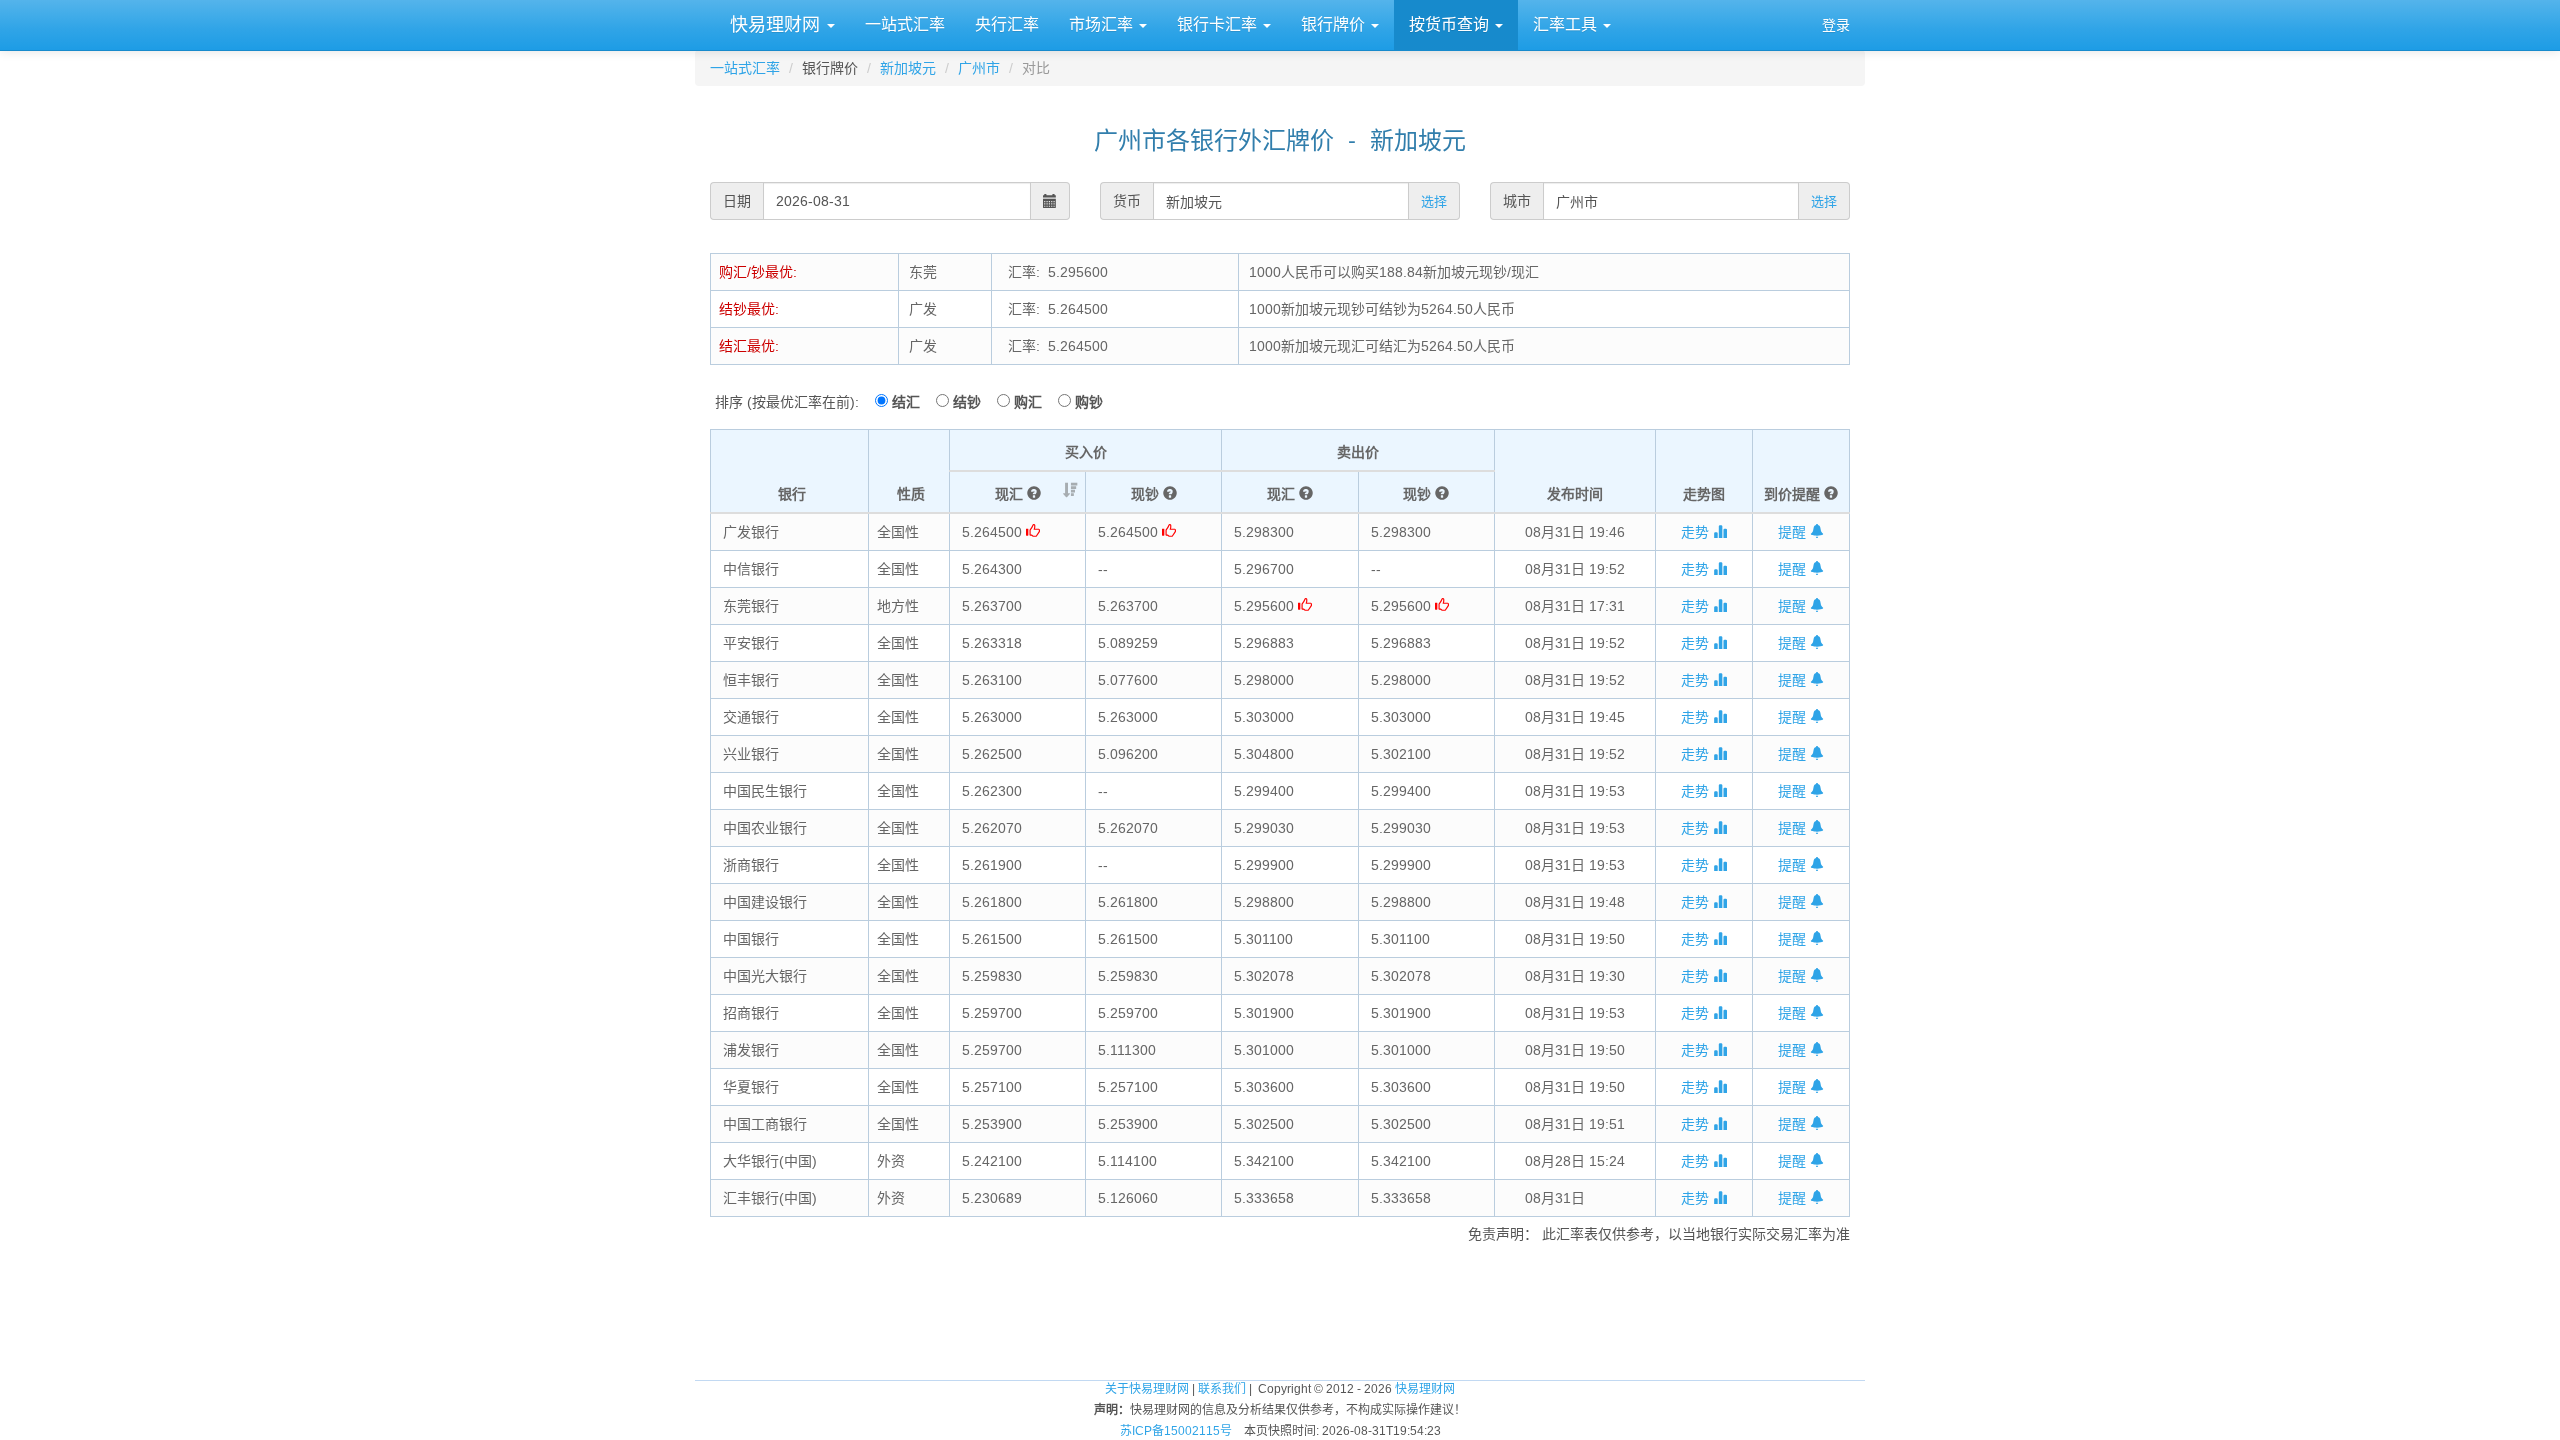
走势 (1697, 532)
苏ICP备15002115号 (1176, 1431)
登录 (1836, 25)
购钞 (1089, 402)
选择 (1434, 201)
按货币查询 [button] (1451, 24)
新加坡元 (908, 68)
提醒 (1794, 532)
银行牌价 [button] (1335, 24)
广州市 (979, 68)
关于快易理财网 (1147, 1389)
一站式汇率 (905, 24)
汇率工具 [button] (1567, 24)
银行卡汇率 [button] (1219, 24)
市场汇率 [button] (1103, 24)
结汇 (912, 402)
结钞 (973, 402)
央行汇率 (1007, 24)
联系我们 (1222, 1389)
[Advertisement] (1280, 1304)
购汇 (1034, 402)
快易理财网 (775, 25)
